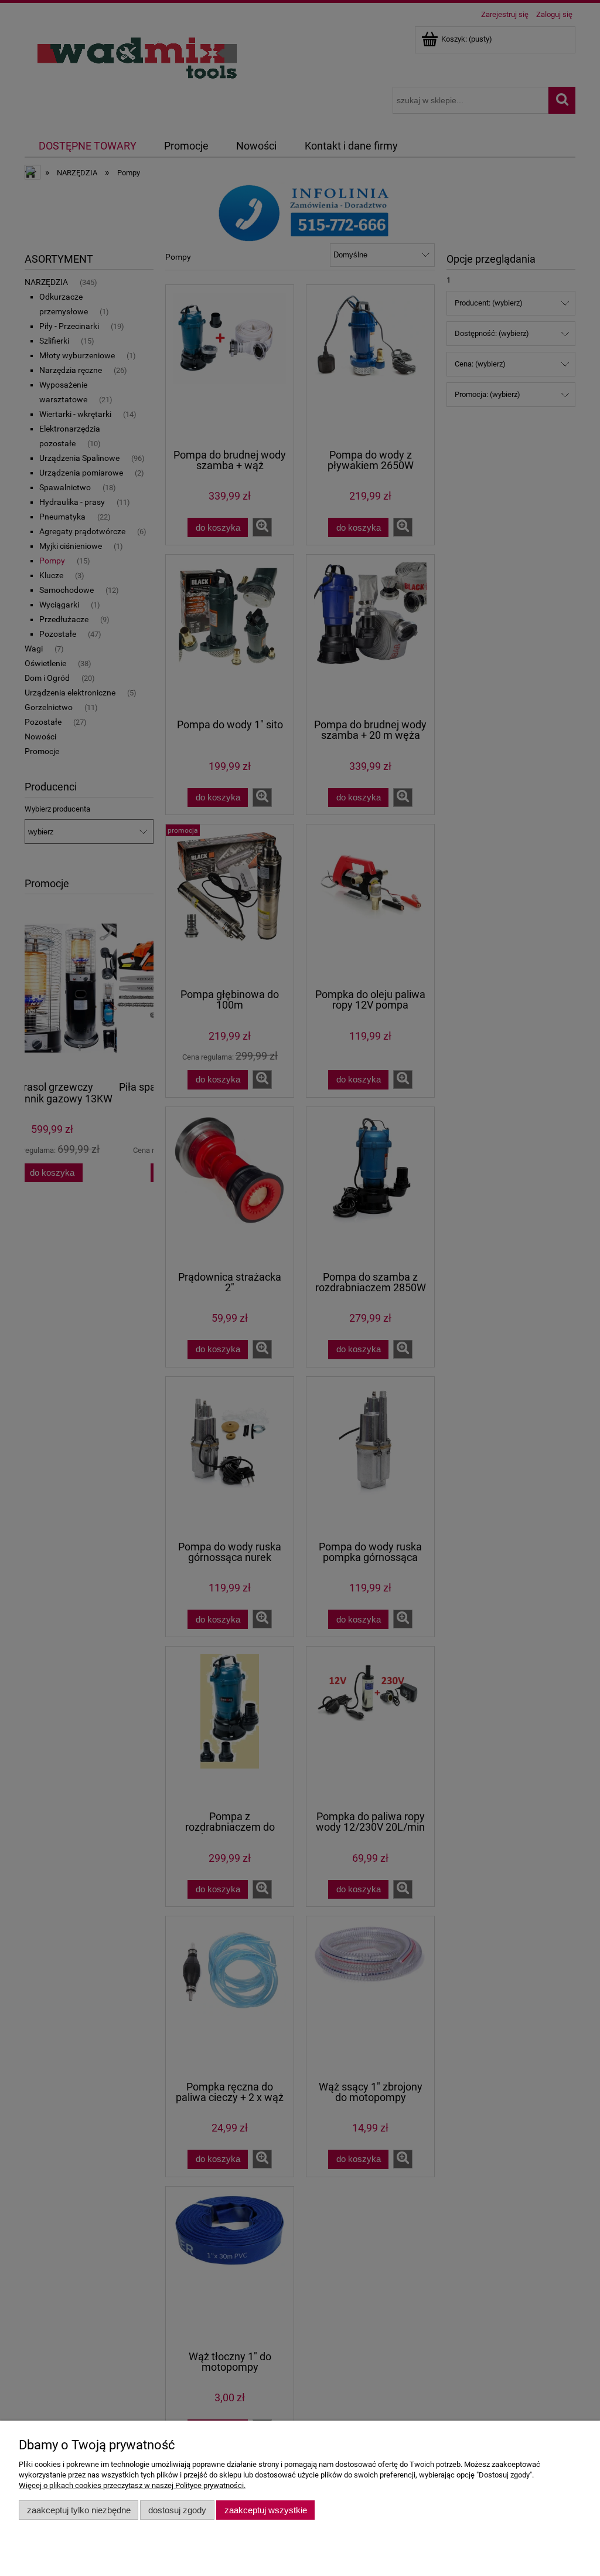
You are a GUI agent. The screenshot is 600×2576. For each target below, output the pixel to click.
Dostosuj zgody (177, 2510)
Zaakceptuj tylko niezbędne (79, 2510)
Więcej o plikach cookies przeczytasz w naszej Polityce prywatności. (132, 2485)
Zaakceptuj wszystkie (266, 2510)
